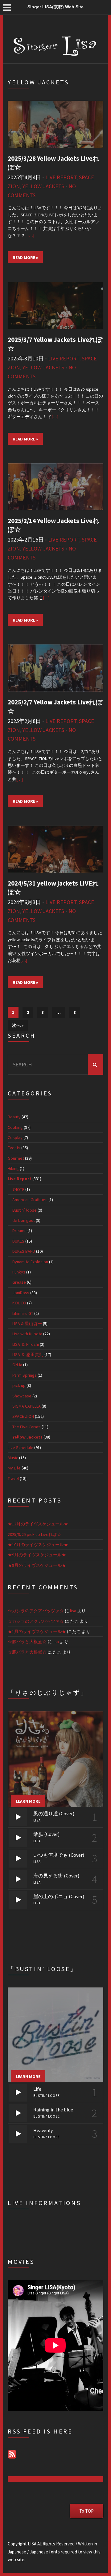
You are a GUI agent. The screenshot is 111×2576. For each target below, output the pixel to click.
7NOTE (18, 1189)
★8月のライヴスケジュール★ (37, 1565)
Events (14, 1148)
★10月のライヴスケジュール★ (38, 1545)
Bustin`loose (25, 1210)
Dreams (19, 1231)
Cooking (15, 1127)
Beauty (14, 1117)
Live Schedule (21, 1447)
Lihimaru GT (23, 1313)
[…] (31, 236)
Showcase (22, 1396)
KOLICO (19, 1303)
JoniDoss (21, 1293)
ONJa (17, 1365)
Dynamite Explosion (30, 1262)
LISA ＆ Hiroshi (26, 1344)
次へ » (18, 1025)
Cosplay (15, 1137)
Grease (19, 1282)
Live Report (61, 177)
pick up (19, 1385)
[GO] (96, 1064)
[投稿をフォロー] (12, 2454)
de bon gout (24, 1220)
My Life (14, 1468)
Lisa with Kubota (27, 1334)
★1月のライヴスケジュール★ (37, 1631)
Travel (13, 1478)
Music (13, 1458)
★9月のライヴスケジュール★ (37, 1555)
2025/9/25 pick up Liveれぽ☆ (35, 1534)
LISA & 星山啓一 (27, 1324)
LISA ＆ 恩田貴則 (28, 1354)
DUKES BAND (24, 1251)
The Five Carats (27, 1427)
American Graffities (30, 1200)
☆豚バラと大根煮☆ (27, 1642)
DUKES (18, 1241)
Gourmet (16, 1158)
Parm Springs (25, 1375)
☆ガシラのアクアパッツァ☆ (36, 1611)
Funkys (19, 1272)
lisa (73, 1611)
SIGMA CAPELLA (27, 1406)
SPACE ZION (23, 1416)
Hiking (13, 1168)
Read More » (25, 257)
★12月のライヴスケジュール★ (38, 1524)
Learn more (28, 1801)
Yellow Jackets (43, 186)
